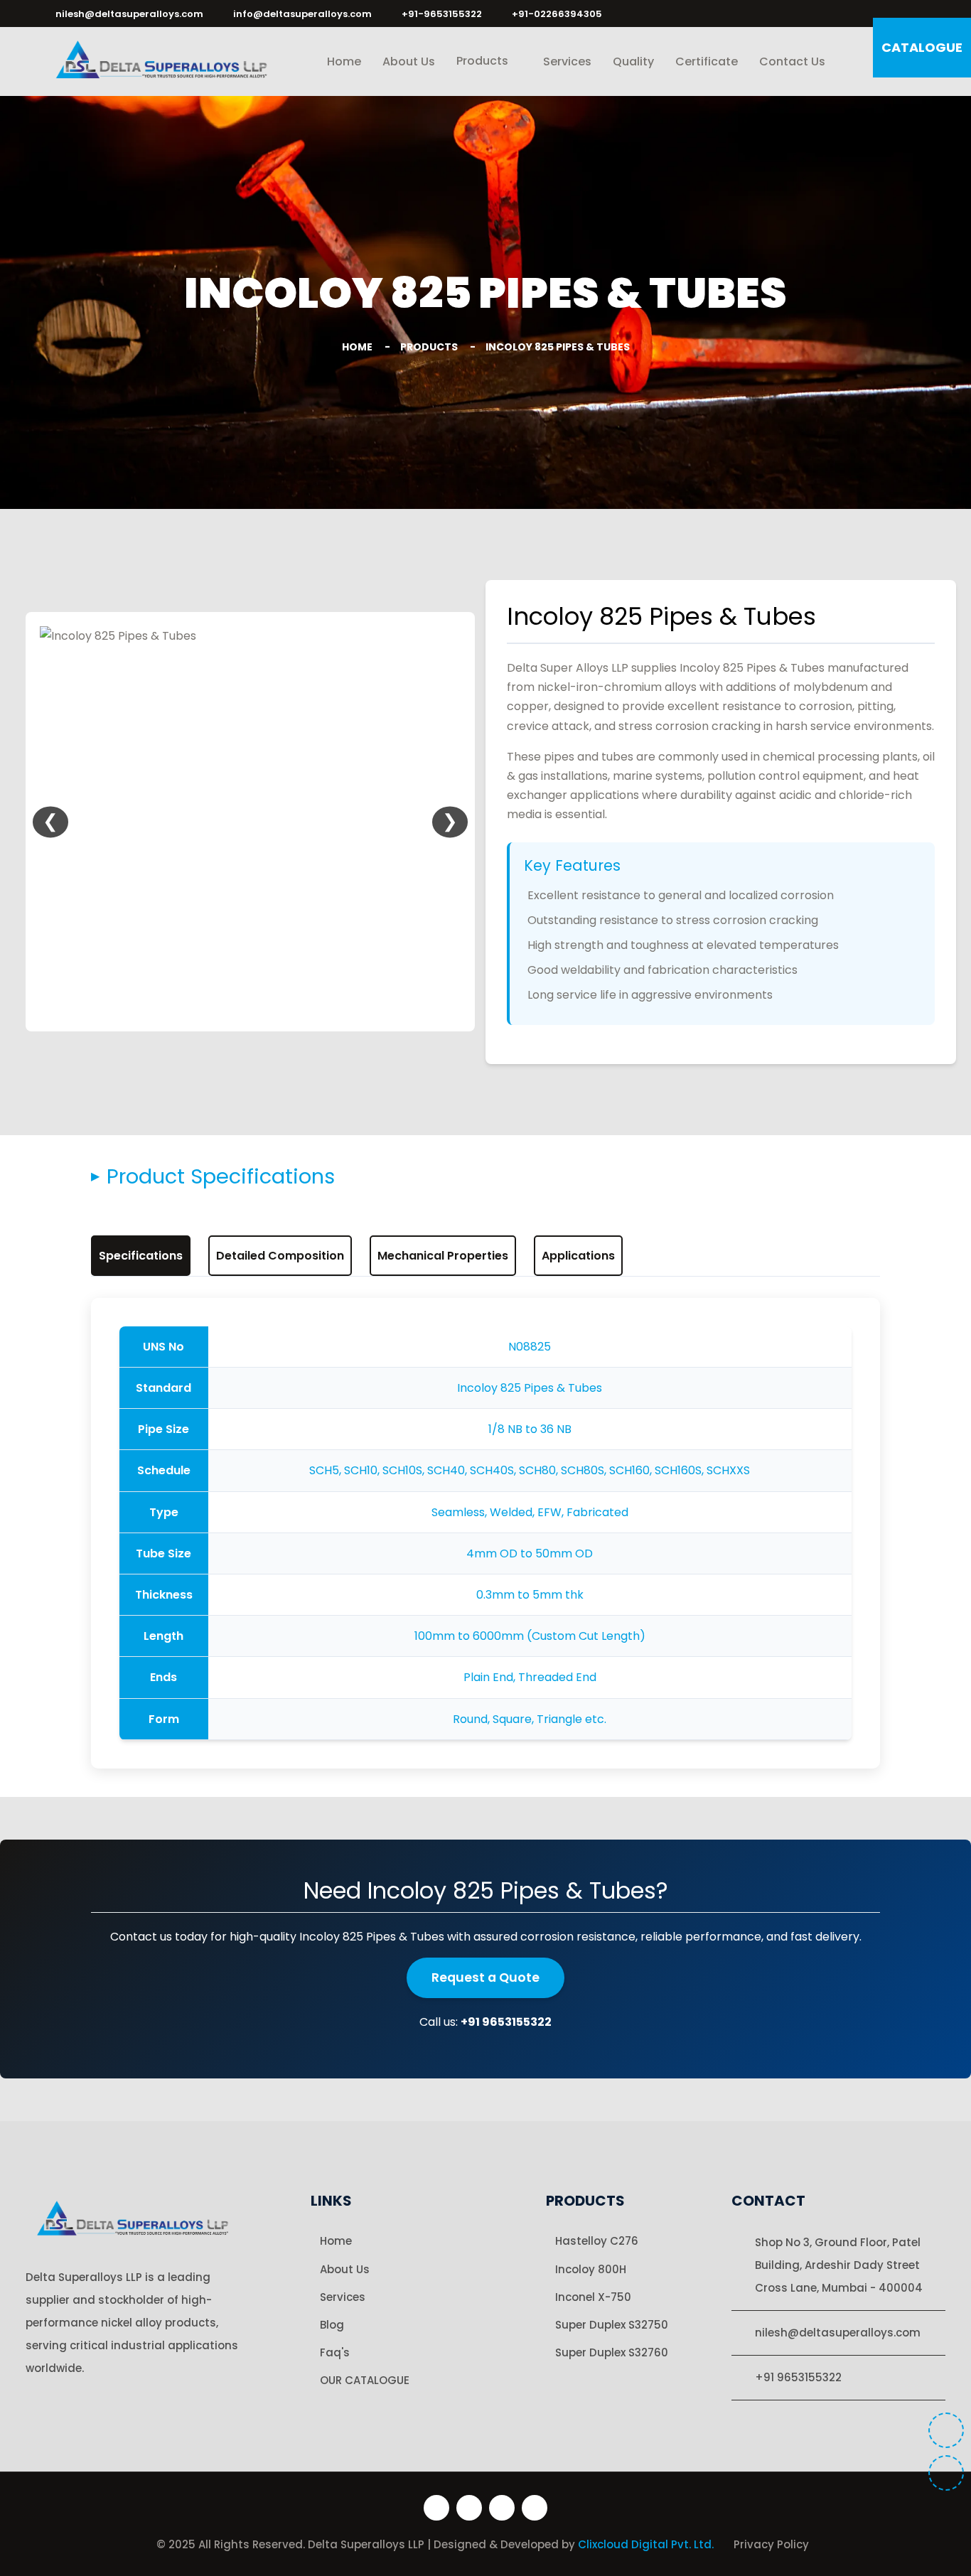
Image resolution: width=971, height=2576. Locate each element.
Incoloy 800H (591, 2269)
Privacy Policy (771, 2544)
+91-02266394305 (557, 14)
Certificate (707, 61)
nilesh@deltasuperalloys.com (129, 14)
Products (484, 61)
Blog (332, 2325)
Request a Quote (485, 1977)
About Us (409, 61)
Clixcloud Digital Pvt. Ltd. (647, 2544)
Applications (578, 1256)
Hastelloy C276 (597, 2241)
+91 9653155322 (798, 2377)
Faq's (335, 2352)
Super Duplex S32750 (612, 2325)
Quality (633, 61)
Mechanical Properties (443, 1256)
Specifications (141, 1256)
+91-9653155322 (442, 14)
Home (344, 61)
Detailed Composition (280, 1256)
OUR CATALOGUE (365, 2380)
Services (567, 61)
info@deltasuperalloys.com (302, 14)
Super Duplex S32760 (612, 2352)
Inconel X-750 (593, 2297)
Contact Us (792, 61)
